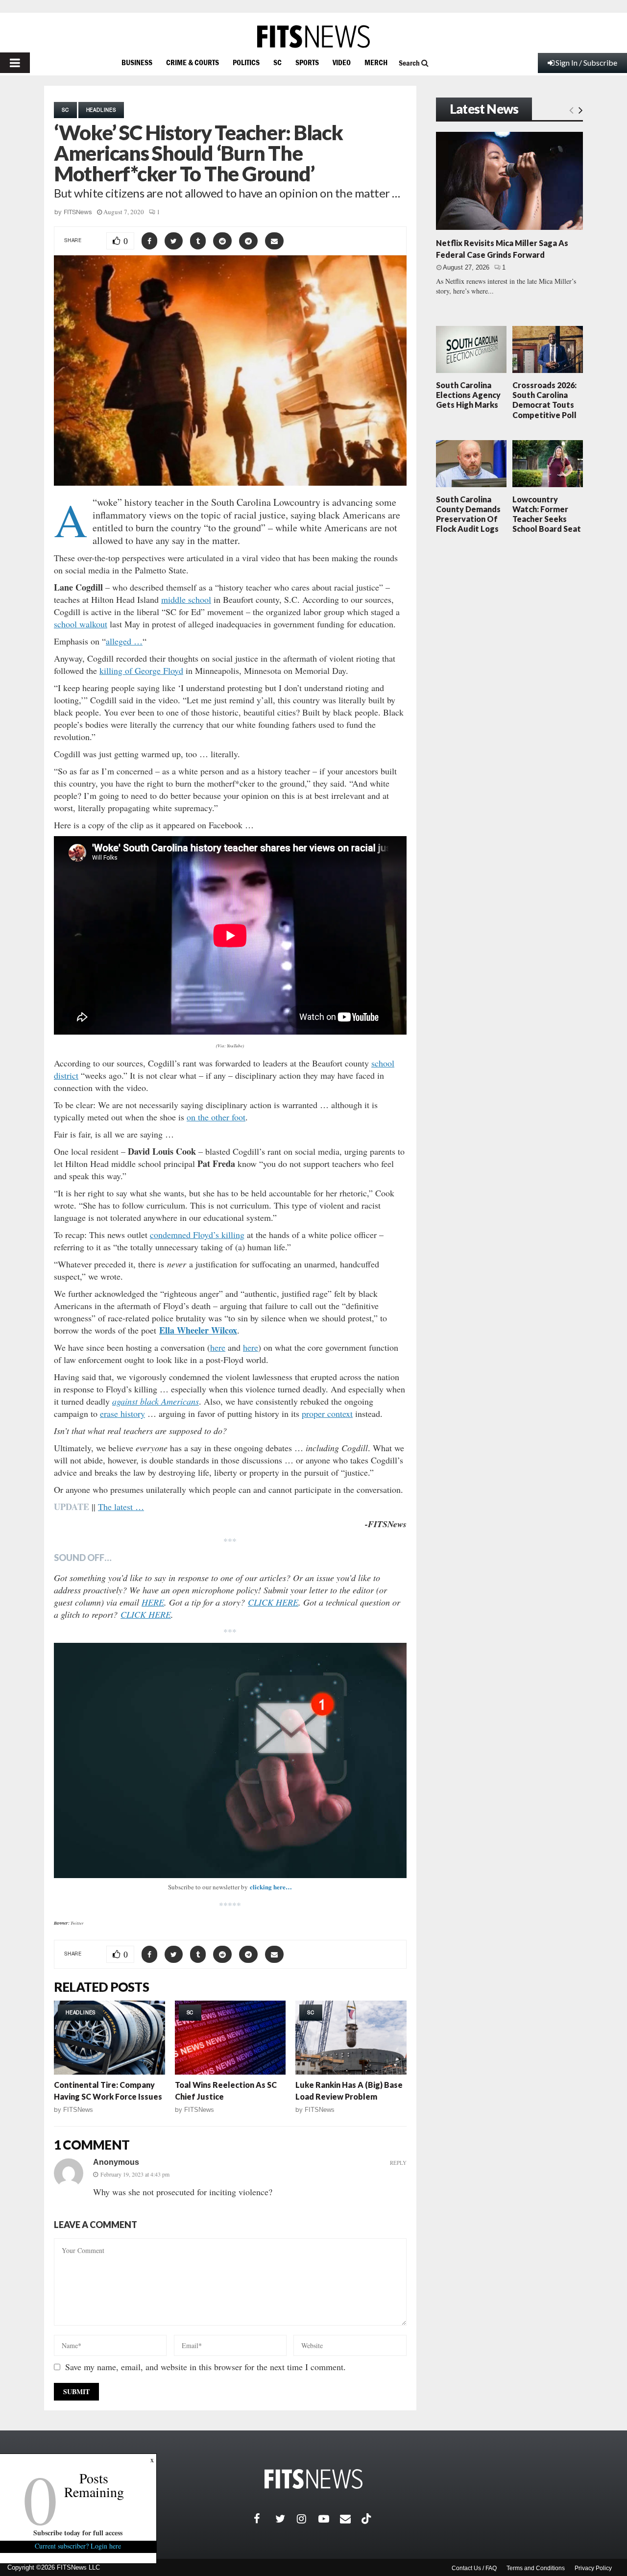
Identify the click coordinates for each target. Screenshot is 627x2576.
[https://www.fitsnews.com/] (313, 37)
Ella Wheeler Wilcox (198, 1330)
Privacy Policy (593, 2568)
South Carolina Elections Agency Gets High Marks (468, 395)
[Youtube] (329, 2519)
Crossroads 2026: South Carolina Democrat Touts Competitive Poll (544, 400)
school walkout (81, 624)
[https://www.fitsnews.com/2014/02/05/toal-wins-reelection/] (230, 2038)
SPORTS (307, 62)
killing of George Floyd (141, 670)
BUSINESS (137, 62)
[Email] (351, 2519)
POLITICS (246, 62)
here (218, 1347)
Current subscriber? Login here (78, 2546)
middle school (186, 599)
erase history (122, 1413)
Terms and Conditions (536, 2568)
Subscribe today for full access (78, 2533)
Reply (398, 2163)
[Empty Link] (571, 110)
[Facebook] (265, 2519)
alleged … (124, 641)
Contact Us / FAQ (474, 2568)
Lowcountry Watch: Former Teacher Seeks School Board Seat (547, 514)
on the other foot (216, 1117)
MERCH (376, 62)
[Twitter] (286, 2519)
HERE (153, 1602)
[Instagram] (308, 2519)
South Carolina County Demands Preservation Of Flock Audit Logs (468, 514)
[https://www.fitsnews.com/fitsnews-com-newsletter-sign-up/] (230, 1760)
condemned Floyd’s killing (197, 1235)
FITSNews (78, 212)
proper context (327, 1413)
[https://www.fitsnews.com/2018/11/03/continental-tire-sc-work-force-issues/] (109, 2038)
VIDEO (342, 62)
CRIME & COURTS (193, 62)
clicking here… (271, 1887)
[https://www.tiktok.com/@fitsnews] (367, 2519)
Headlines (101, 110)
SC (277, 62)
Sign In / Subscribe (586, 62)
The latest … (121, 1507)
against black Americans (156, 1401)
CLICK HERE (273, 1602)
